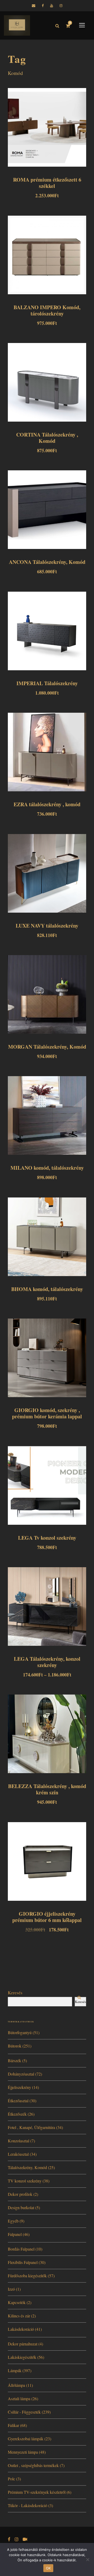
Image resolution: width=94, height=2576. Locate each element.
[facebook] (43, 6)
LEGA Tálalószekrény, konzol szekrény (47, 1662)
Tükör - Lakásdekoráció (28, 2505)
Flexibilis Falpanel (23, 2262)
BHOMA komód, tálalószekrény (47, 1289)
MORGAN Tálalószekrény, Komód (47, 1047)
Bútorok (15, 2046)
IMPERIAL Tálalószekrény (47, 683)
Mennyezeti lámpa (23, 2452)
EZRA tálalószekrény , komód (47, 804)
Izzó (11, 2289)
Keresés (15, 1993)
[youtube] (52, 6)
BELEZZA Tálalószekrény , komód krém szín (47, 1789)
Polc (11, 2479)
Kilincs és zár (19, 2316)
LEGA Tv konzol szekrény (47, 1538)
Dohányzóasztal (21, 2074)
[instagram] (61, 6)
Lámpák (15, 2370)
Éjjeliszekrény (19, 2087)
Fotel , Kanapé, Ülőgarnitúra (31, 2127)
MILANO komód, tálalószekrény (47, 1168)
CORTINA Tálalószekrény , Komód (47, 438)
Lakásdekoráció (21, 2329)
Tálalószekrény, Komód (27, 2167)
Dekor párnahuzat (23, 2344)
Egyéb (13, 2221)
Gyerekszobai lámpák (26, 2439)
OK (48, 2568)
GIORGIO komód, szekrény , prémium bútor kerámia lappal (47, 1413)
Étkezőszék (17, 2114)
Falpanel (15, 2234)
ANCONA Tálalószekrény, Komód (47, 562)
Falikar (13, 2425)
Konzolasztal (19, 2141)
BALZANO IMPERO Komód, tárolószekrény (47, 310)
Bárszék (14, 2060)
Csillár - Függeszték (24, 2412)
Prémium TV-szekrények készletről (37, 2492)
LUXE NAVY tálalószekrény (47, 926)
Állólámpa (16, 2385)
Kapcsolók (17, 2302)
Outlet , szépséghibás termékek (33, 2465)
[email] (34, 6)
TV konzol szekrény (25, 2181)
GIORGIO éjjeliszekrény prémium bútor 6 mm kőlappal (47, 1917)
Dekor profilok (20, 2194)
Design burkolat (21, 2207)
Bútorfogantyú (20, 2032)
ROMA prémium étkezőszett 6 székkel (47, 183)
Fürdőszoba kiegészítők (27, 2276)
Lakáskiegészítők (22, 2357)
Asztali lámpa (19, 2398)
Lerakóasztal (18, 2154)
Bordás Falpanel (21, 2249)
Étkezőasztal (18, 2101)
